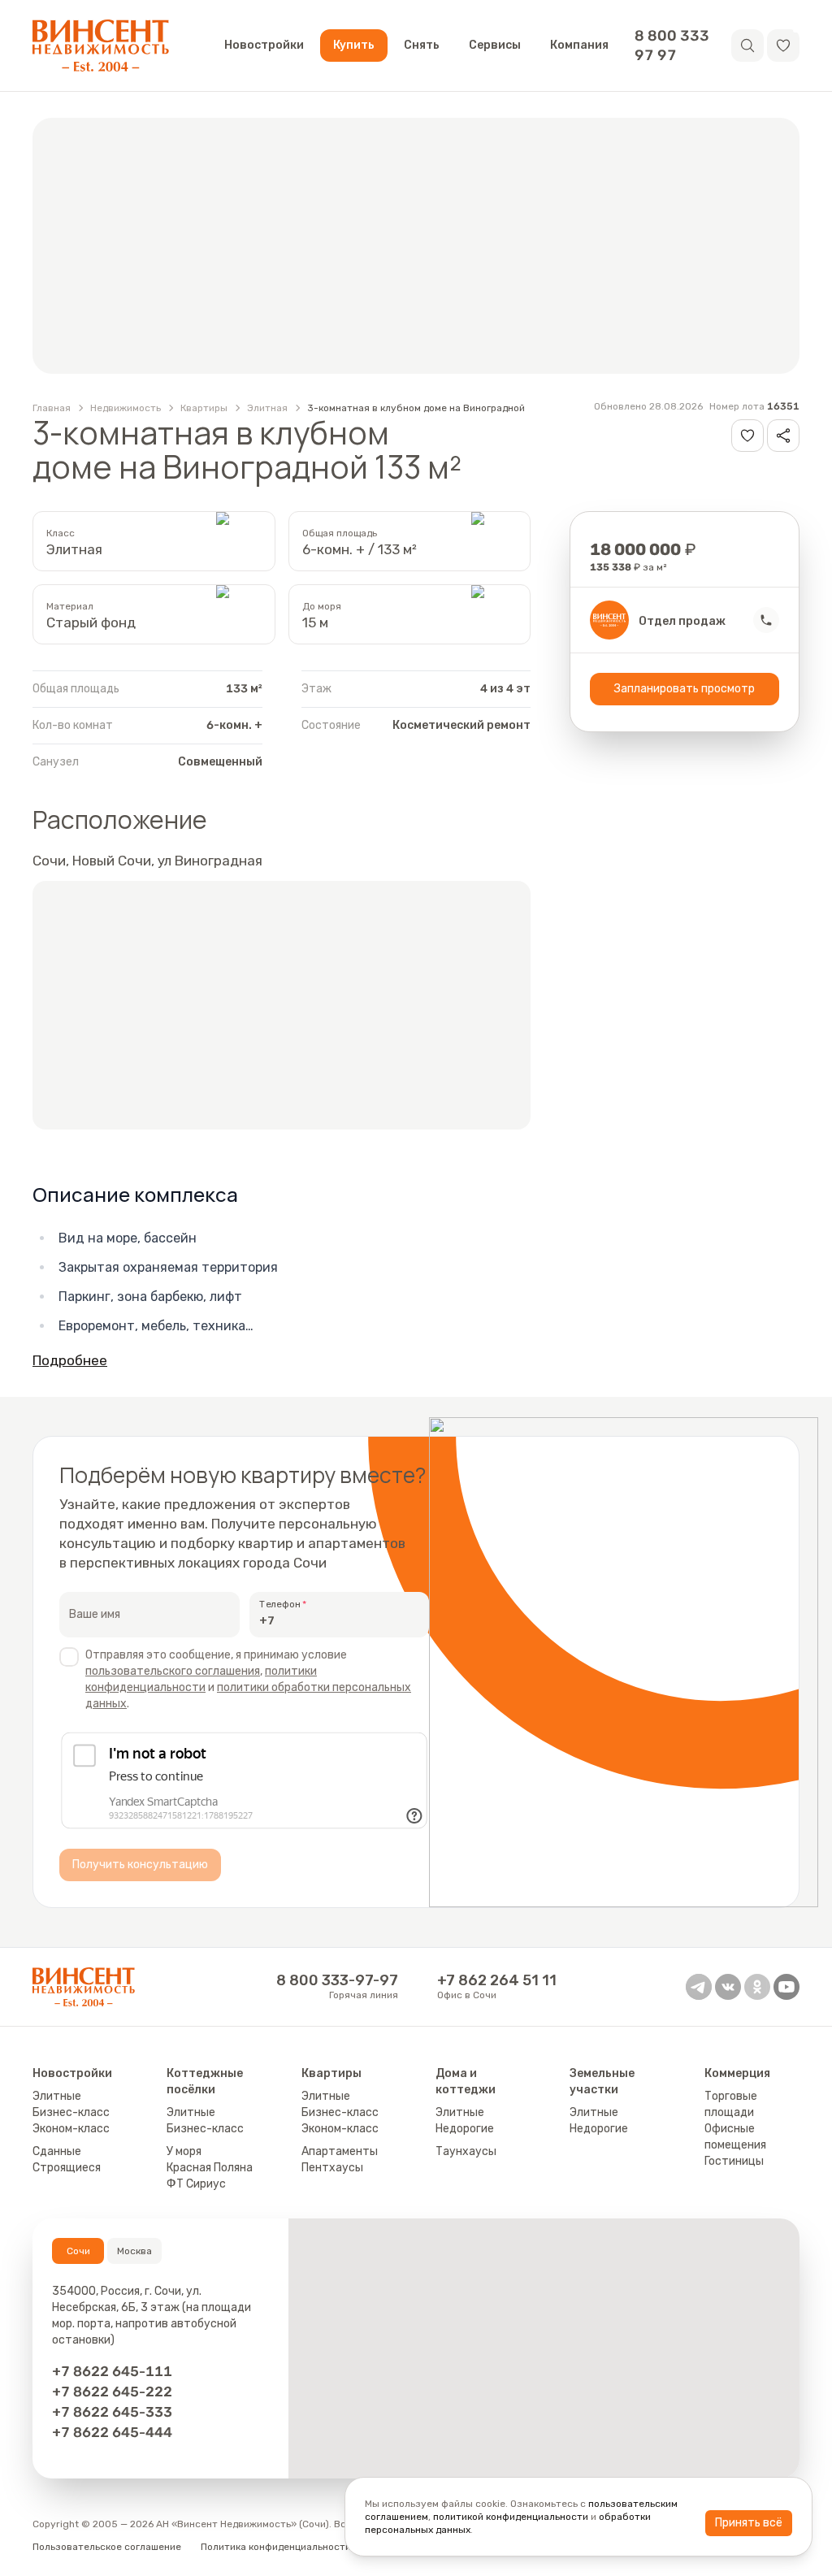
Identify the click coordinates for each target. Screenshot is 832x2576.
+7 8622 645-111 (112, 2371)
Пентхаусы (332, 2168)
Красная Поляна (210, 2168)
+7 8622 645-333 (112, 2412)
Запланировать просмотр (685, 689)
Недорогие (465, 2129)
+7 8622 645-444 (112, 2432)
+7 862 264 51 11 (497, 1980)
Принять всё (749, 2523)
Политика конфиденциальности (276, 2547)
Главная (52, 408)
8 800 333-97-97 (337, 1980)
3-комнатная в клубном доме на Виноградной (416, 408)
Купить (354, 45)
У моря (184, 2151)
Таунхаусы (466, 2151)
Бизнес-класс (71, 2112)
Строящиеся (67, 2168)
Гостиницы (734, 2161)
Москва (134, 2251)
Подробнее (70, 1360)
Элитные (57, 2096)
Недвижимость (126, 408)
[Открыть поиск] (747, 46)
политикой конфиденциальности (511, 2517)
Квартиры (204, 408)
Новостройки (264, 45)
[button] (783, 46)
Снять (422, 45)
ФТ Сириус (196, 2184)
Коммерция (737, 2073)
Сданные (57, 2151)
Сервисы (495, 45)
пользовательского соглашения (173, 1671)
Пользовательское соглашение (107, 2547)
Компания (579, 45)
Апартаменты (340, 2151)
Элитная (267, 408)
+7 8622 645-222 (112, 2392)
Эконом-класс (71, 2129)
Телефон (280, 1604)
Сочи (78, 2251)
